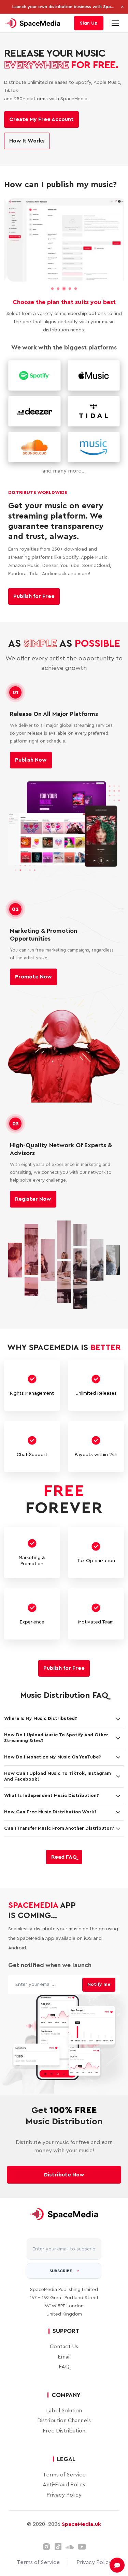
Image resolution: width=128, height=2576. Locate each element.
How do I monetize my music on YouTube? (53, 1749)
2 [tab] (58, 289)
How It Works (27, 141)
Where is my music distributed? (41, 1710)
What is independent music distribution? (52, 1787)
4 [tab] (70, 289)
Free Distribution (64, 2423)
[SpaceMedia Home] (33, 23)
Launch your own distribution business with (64, 7)
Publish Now (31, 752)
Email (64, 2348)
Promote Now (33, 969)
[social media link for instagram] (46, 2538)
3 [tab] (64, 289)
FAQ (64, 2358)
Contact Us (64, 2338)
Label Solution (64, 2402)
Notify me (99, 1976)
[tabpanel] (64, 240)
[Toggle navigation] (115, 23)
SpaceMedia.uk (81, 2516)
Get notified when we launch (50, 1957)
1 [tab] (52, 289)
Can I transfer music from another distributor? (59, 1820)
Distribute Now (64, 2166)
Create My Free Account (41, 119)
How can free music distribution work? (50, 1803)
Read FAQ (64, 1848)
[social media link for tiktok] (58, 2538)
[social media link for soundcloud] (70, 2538)
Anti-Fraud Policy (64, 2476)
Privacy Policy (64, 2486)
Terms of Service (64, 2466)
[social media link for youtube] (82, 2538)
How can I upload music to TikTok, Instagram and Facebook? (58, 1768)
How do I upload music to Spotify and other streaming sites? (56, 1729)
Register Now (33, 1191)
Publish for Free (34, 588)
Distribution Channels (64, 2412)
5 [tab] (76, 289)
